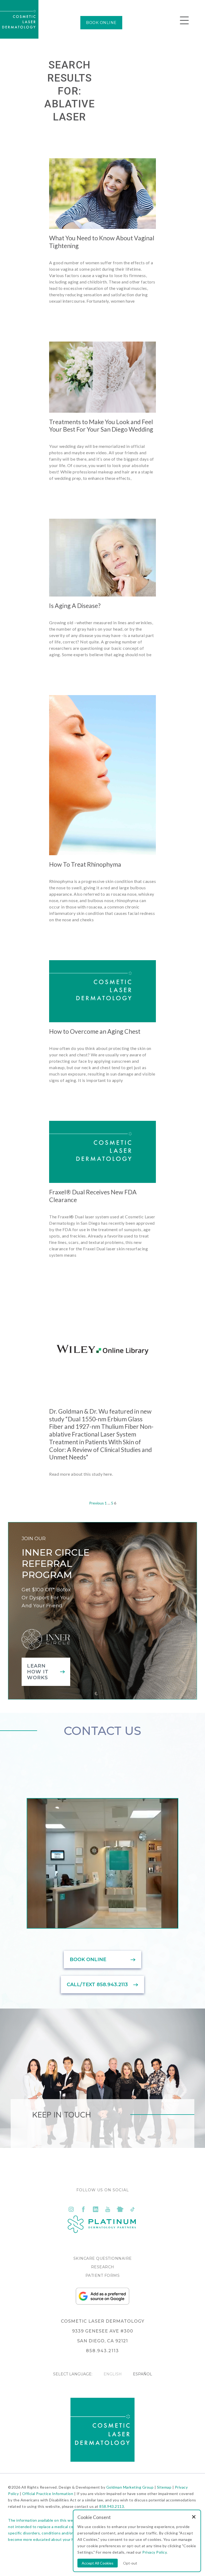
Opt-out (130, 2563)
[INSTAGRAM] (71, 2209)
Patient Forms (103, 2275)
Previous (96, 1503)
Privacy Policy (154, 2552)
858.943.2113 (112, 2506)
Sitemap (164, 2487)
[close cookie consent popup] (194, 2517)
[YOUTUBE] (108, 2209)
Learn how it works (38, 1672)
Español (143, 2374)
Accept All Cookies (98, 2563)
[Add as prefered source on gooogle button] (102, 2303)
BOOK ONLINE (101, 23)
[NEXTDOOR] (120, 2209)
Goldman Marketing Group (130, 2487)
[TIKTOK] (132, 2209)
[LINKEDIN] (96, 2209)
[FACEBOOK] (83, 2209)
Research (103, 2267)
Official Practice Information (48, 2494)
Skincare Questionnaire (103, 2258)
